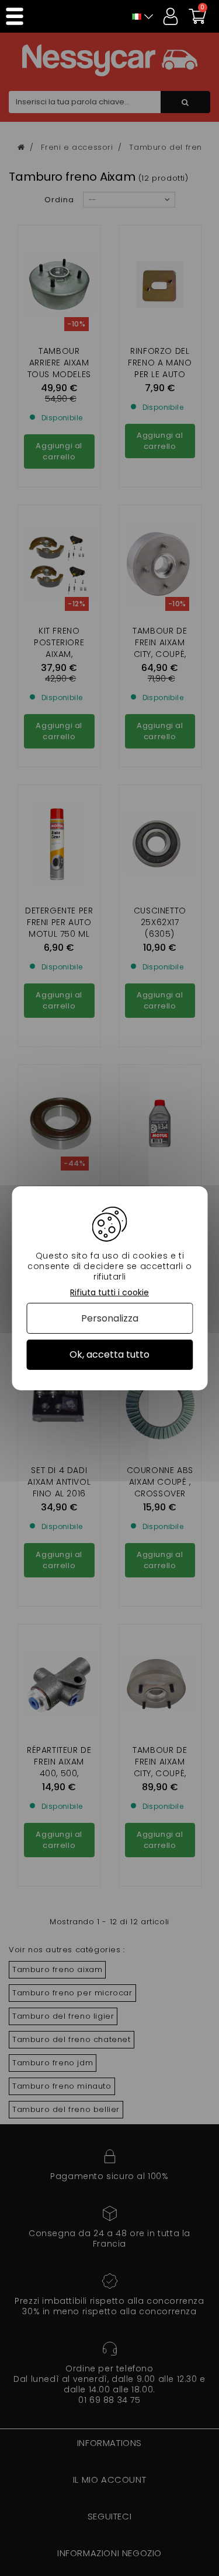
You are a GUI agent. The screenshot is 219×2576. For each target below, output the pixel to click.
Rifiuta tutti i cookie (109, 1292)
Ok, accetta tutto (109, 1354)
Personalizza (110, 1318)
